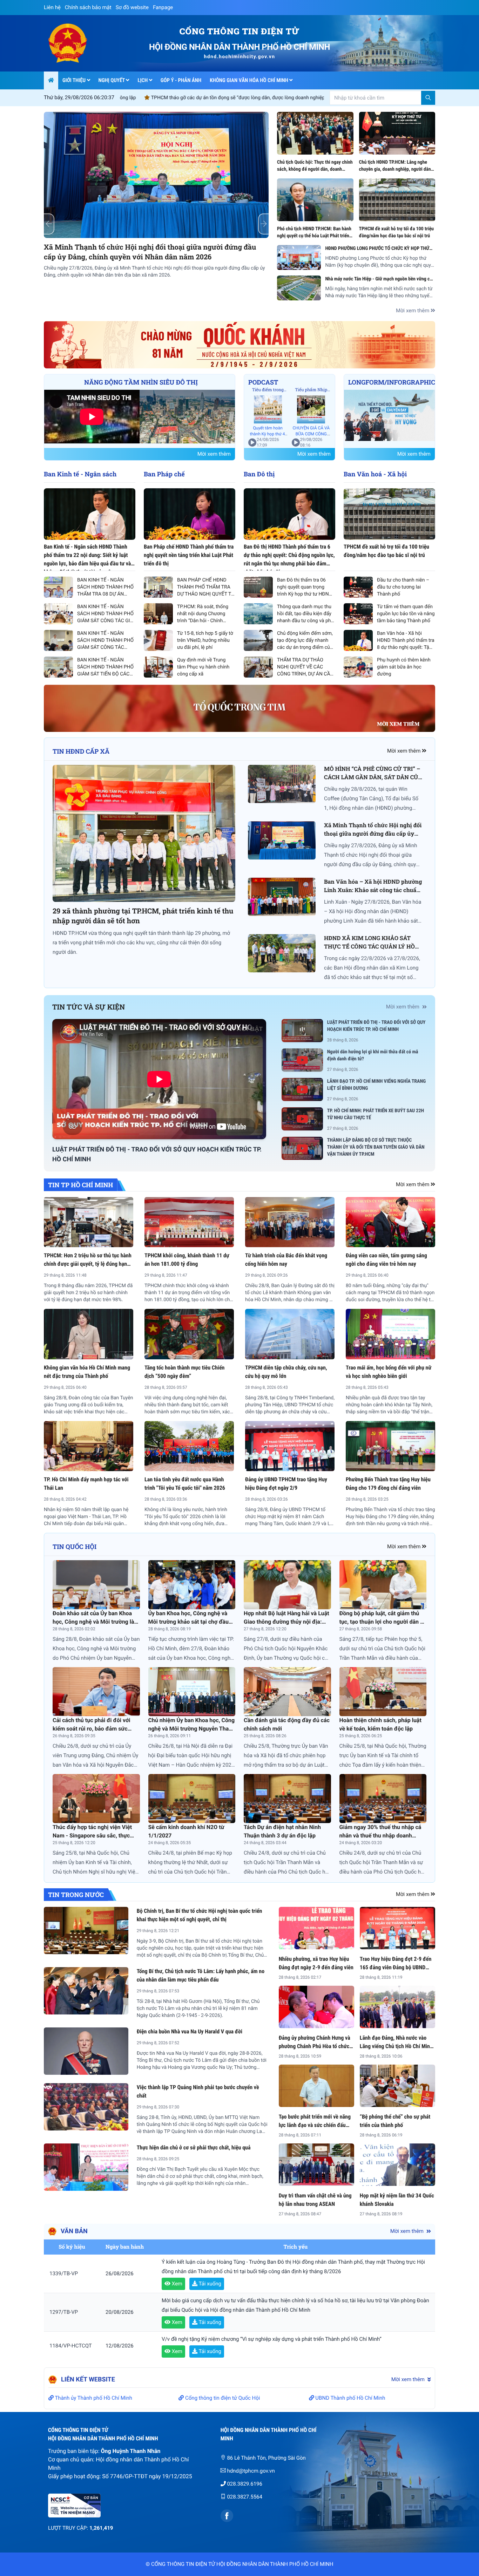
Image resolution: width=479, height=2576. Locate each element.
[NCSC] (124, 2506)
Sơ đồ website (132, 7)
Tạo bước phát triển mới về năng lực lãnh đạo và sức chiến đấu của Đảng (315, 2125)
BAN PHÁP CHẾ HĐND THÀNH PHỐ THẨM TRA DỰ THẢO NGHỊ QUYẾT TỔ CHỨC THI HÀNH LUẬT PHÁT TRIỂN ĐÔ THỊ (206, 594)
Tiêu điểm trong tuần (268, 390)
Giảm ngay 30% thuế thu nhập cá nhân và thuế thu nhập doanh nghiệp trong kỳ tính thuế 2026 (380, 1836)
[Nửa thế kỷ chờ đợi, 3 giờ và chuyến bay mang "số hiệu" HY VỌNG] (389, 415)
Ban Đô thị (259, 474)
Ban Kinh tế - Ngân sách (80, 474)
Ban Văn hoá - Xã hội (375, 474)
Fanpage (163, 7)
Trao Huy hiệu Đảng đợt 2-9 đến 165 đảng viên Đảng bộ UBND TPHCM (396, 1967)
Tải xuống (209, 2284)
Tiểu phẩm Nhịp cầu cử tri (311, 390)
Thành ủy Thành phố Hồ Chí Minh (93, 2398)
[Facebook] (227, 2516)
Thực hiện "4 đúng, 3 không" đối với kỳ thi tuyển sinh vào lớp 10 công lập (157, 98)
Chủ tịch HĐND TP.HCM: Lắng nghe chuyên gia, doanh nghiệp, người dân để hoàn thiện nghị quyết (395, 169)
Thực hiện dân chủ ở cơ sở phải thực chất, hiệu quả (194, 2147)
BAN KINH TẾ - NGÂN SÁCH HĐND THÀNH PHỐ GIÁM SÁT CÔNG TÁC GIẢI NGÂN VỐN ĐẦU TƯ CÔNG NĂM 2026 (106, 621)
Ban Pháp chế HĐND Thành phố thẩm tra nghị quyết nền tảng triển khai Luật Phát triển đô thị (189, 555)
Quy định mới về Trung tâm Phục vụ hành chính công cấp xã (203, 667)
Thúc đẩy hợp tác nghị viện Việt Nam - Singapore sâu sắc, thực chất (92, 1836)
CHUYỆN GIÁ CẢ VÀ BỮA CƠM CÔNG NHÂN (311, 434)
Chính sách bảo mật (88, 7)
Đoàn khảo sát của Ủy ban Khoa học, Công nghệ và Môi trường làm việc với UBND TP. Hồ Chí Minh (96, 1622)
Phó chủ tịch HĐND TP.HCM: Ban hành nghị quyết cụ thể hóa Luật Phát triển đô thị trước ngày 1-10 (314, 236)
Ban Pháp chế (164, 474)
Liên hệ (52, 7)
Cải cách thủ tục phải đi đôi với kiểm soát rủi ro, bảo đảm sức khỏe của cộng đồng (91, 1729)
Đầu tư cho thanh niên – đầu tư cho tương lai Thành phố (403, 587)
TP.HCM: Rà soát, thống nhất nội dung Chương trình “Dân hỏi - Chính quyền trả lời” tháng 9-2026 (203, 621)
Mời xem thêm (413, 311)
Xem (176, 2284)
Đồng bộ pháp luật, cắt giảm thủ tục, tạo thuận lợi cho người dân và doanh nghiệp (383, 1622)
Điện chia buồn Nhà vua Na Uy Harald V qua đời (190, 2031)
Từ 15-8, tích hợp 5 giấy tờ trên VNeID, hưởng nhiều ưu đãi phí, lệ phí (205, 640)
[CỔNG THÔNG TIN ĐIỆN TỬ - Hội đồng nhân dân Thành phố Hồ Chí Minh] (74, 43)
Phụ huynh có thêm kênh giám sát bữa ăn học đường (404, 667)
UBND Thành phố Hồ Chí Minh (350, 2398)
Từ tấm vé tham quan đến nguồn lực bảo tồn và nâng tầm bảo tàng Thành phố (406, 614)
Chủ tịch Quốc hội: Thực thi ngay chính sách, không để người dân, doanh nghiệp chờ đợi (315, 169)
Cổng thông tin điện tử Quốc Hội (222, 2398)
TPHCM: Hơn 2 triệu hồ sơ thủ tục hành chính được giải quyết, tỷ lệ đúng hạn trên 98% (88, 1264)
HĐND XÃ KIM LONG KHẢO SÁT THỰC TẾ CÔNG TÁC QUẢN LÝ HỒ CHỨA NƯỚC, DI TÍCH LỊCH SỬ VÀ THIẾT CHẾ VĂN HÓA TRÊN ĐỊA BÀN (194, 257)
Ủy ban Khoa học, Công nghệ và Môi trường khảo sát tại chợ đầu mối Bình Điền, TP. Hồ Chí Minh (188, 1622)
